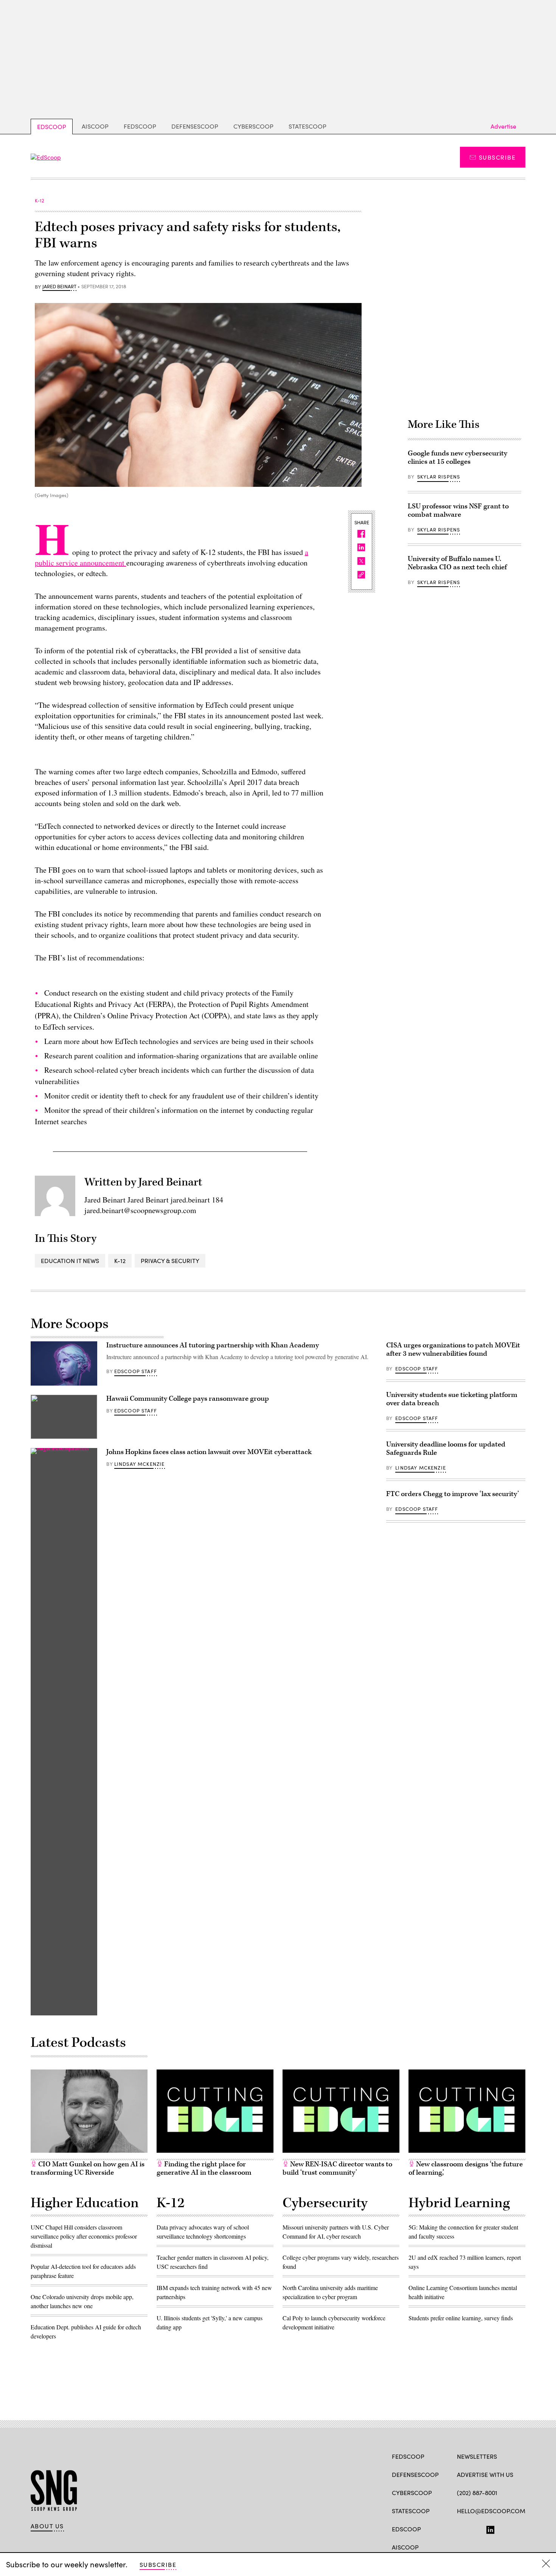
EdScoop (52, 127)
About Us (47, 2526)
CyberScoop (253, 126)
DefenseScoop (195, 126)
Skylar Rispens (439, 477)
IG (502, 2528)
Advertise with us (485, 2474)
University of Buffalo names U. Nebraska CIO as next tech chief (457, 563)
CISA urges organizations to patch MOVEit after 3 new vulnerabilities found (453, 1349)
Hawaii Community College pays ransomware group (188, 1399)
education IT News (70, 1261)
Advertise (503, 126)
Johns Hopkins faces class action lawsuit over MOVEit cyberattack (209, 1452)
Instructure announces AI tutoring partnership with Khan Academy (213, 1345)
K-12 (120, 1261)
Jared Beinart (59, 287)
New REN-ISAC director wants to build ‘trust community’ (337, 2168)
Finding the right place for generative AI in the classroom (204, 2168)
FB (460, 2528)
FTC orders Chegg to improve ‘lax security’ (453, 1494)
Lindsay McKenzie (140, 1464)
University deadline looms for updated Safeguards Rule (446, 1449)
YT (516, 2528)
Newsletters (477, 2456)
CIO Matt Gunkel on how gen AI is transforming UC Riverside (88, 2168)
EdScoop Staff (136, 1371)
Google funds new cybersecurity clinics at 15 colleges (457, 458)
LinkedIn (490, 2528)
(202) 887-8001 (477, 2493)
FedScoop (140, 126)
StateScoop (308, 126)
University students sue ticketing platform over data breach (452, 1399)
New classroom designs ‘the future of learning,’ (466, 2168)
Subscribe (497, 157)
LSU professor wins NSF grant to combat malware (458, 510)
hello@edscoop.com (491, 2511)
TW (475, 2528)
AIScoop (95, 126)
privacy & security (170, 1261)
